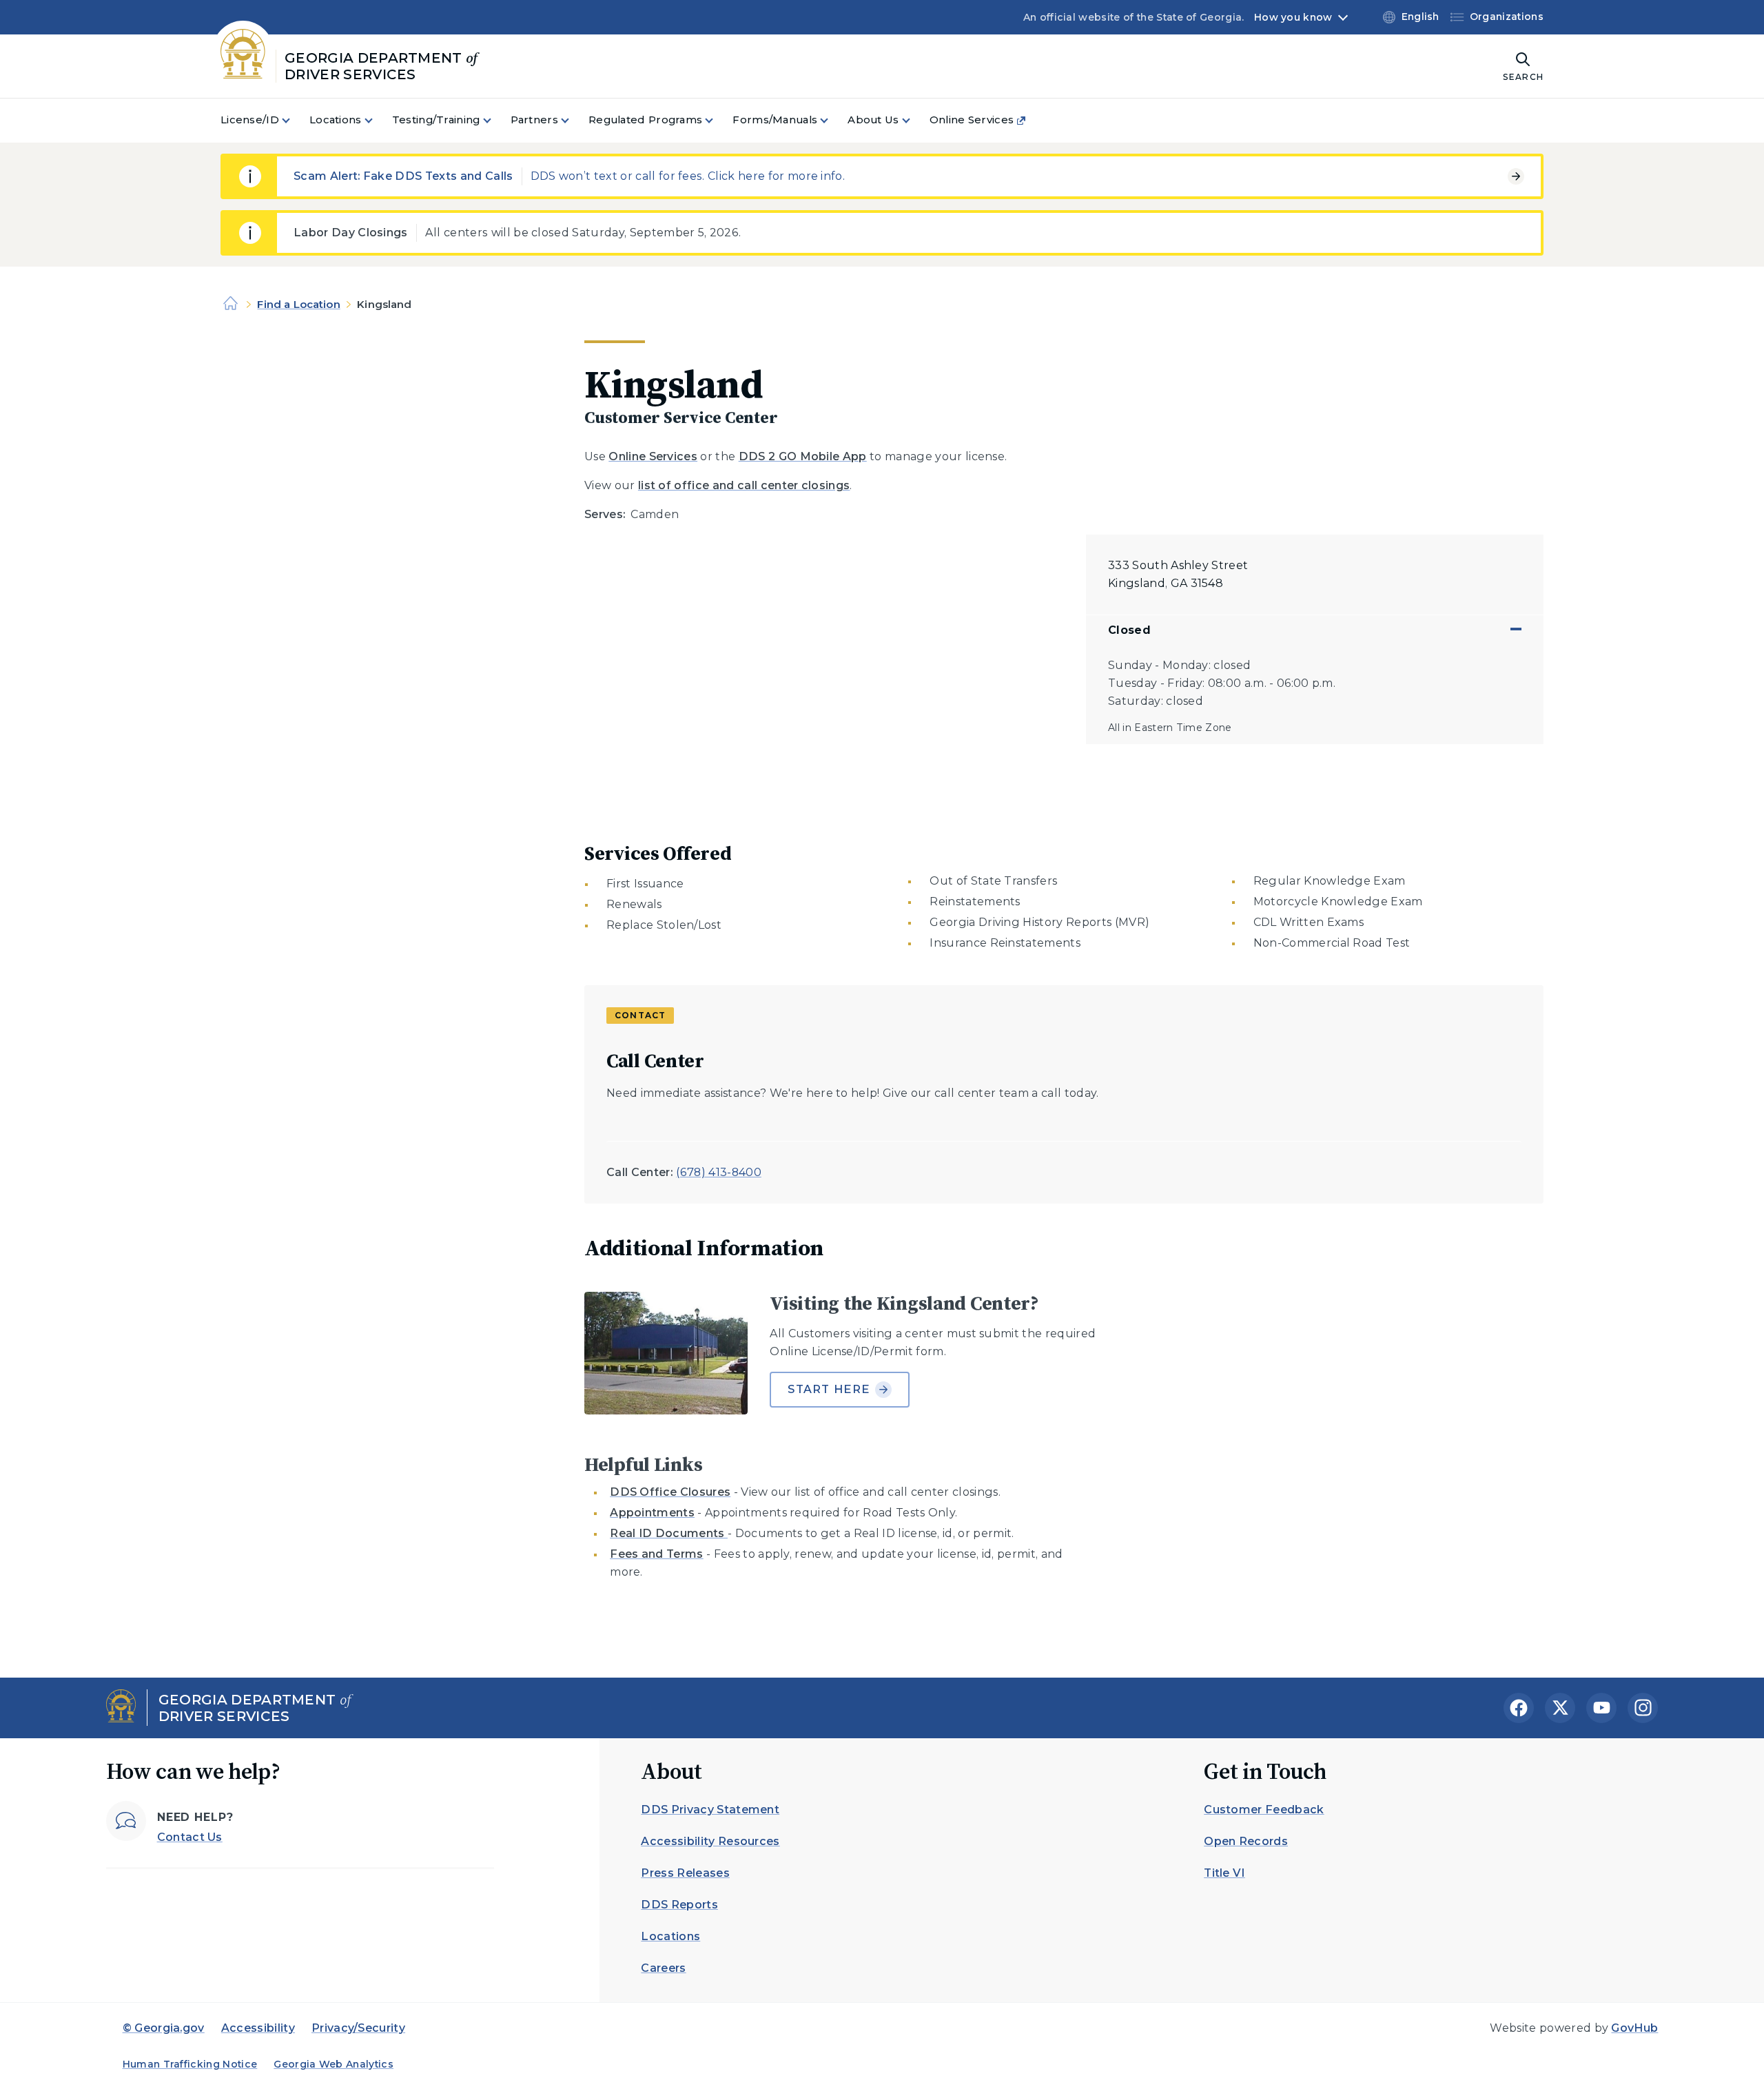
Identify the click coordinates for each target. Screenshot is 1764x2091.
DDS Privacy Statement (710, 1810)
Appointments (652, 1513)
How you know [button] (1293, 17)
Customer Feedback (1264, 1810)
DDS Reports (679, 1905)
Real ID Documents (669, 1533)
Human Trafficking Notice (190, 2064)
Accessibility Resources (710, 1841)
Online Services (653, 456)
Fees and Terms (656, 1554)
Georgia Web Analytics (334, 2064)
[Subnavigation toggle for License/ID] (294, 120)
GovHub (1634, 2028)
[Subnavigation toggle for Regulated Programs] (717, 120)
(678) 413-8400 (718, 1172)
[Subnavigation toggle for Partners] (573, 120)
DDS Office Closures (670, 1492)
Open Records (1246, 1841)
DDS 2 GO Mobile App (803, 456)
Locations (670, 1936)
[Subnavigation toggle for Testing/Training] (495, 120)
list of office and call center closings (744, 485)
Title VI (1224, 1873)
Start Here (829, 1389)
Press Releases (685, 1873)
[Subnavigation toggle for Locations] (377, 120)
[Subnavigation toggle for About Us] (914, 120)
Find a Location (298, 304)
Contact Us (190, 1837)
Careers (663, 1968)
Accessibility (258, 2028)
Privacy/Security (358, 2028)
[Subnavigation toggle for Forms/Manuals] (832, 120)
